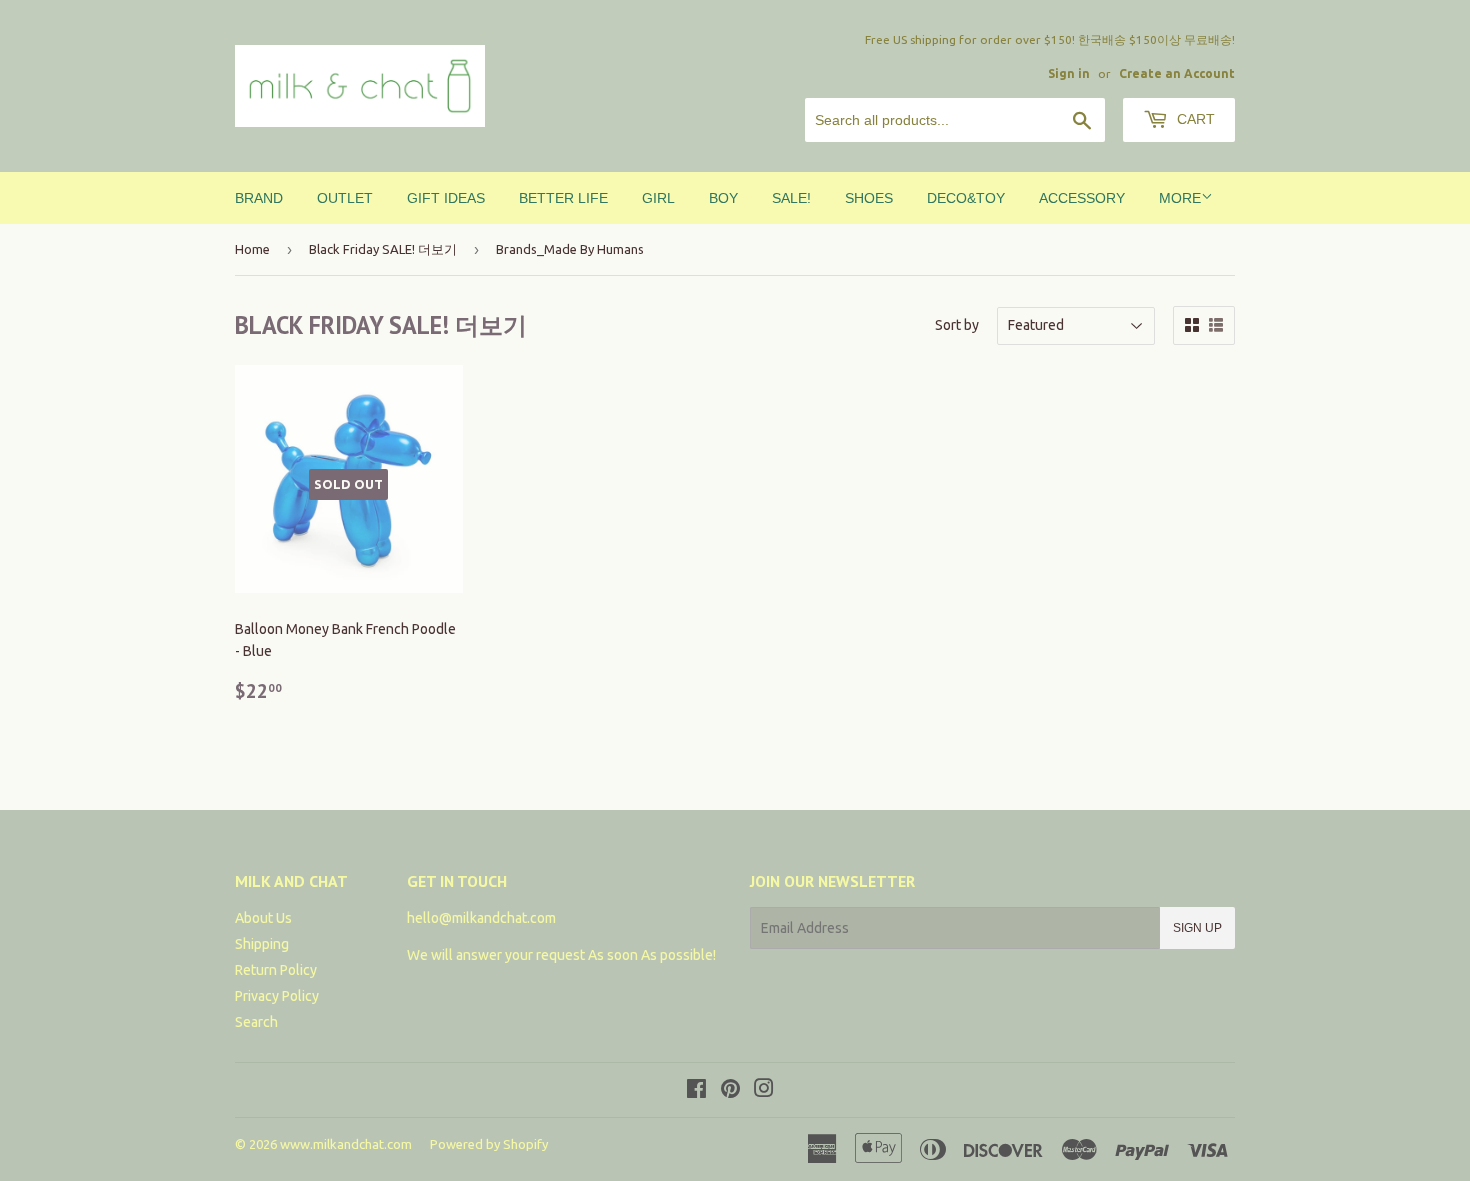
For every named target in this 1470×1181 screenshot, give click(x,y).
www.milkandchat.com (346, 1144)
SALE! (791, 198)
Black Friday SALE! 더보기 (383, 249)
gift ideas (446, 198)
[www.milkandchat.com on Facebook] (696, 1091)
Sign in (1069, 73)
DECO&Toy (966, 198)
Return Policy (276, 970)
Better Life (563, 198)
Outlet (345, 198)
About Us (263, 918)
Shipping (262, 944)
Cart (1194, 119)
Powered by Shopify (489, 1144)
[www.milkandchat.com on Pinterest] (730, 1091)
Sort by (957, 325)
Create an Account (1177, 73)
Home (252, 249)
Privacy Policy (277, 996)
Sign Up (1197, 928)
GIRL (658, 198)
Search (256, 1022)
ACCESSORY (1082, 198)
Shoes (869, 198)
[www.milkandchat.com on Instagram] (764, 1091)
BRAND (259, 198)
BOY (723, 198)
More (1180, 198)
